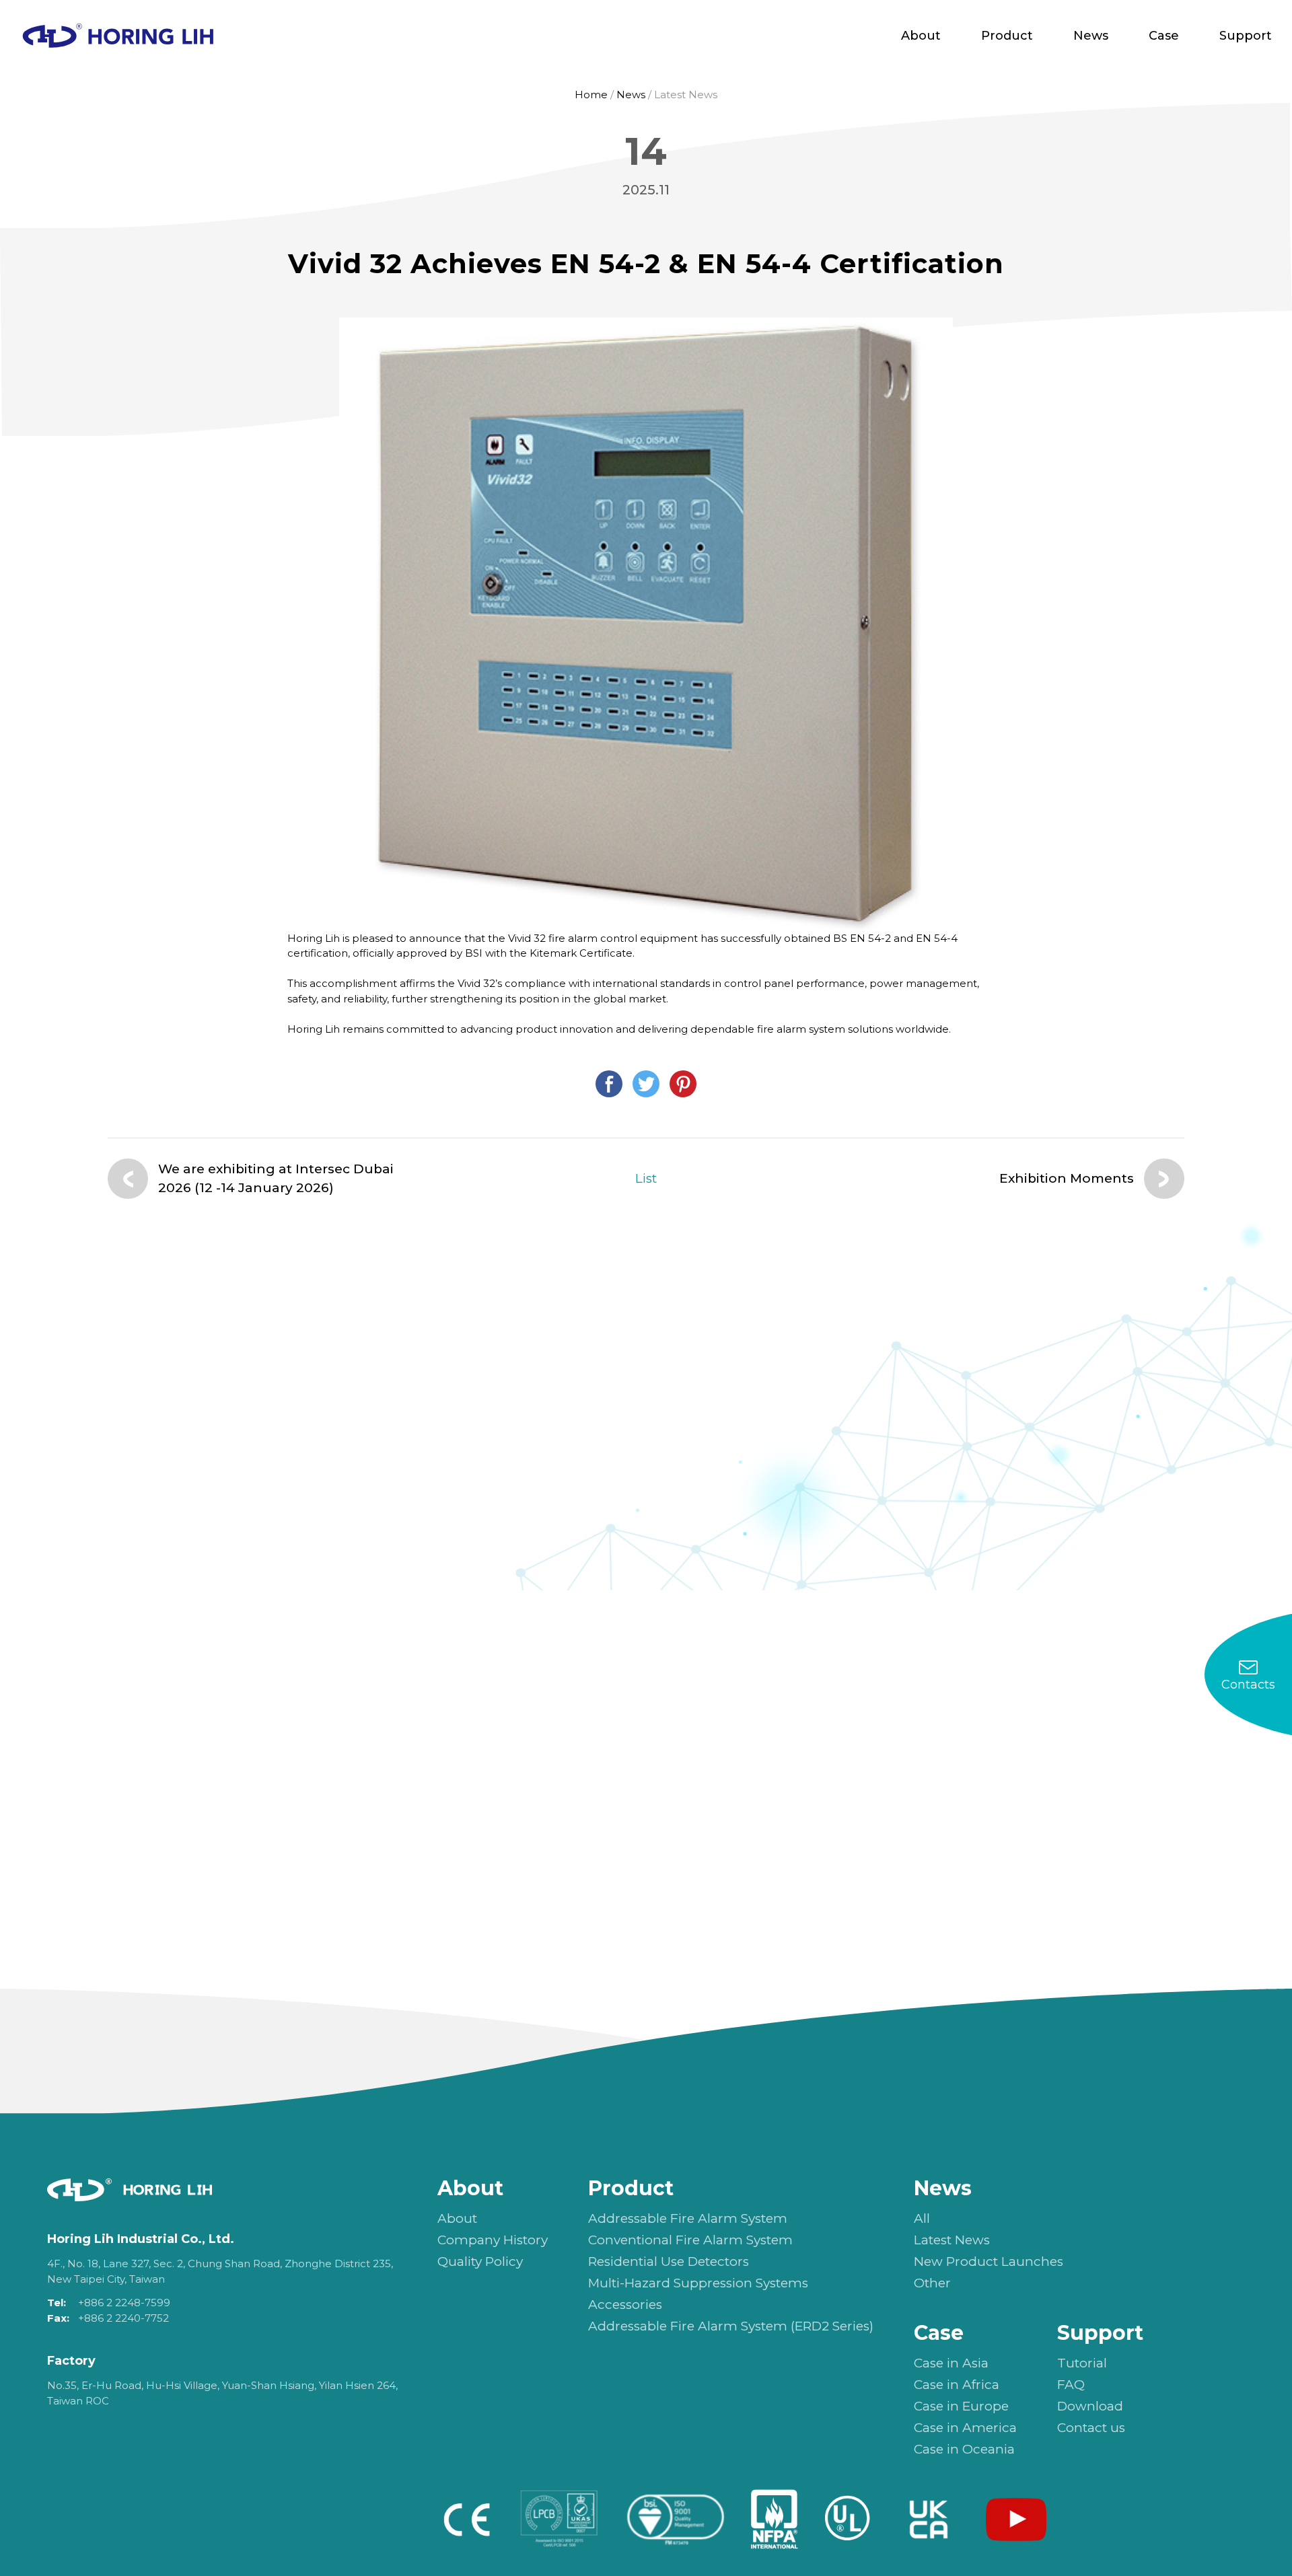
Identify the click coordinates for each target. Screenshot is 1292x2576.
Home (591, 95)
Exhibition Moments (1067, 1178)
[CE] (467, 2519)
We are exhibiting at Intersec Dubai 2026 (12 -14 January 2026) (276, 1179)
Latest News (686, 95)
